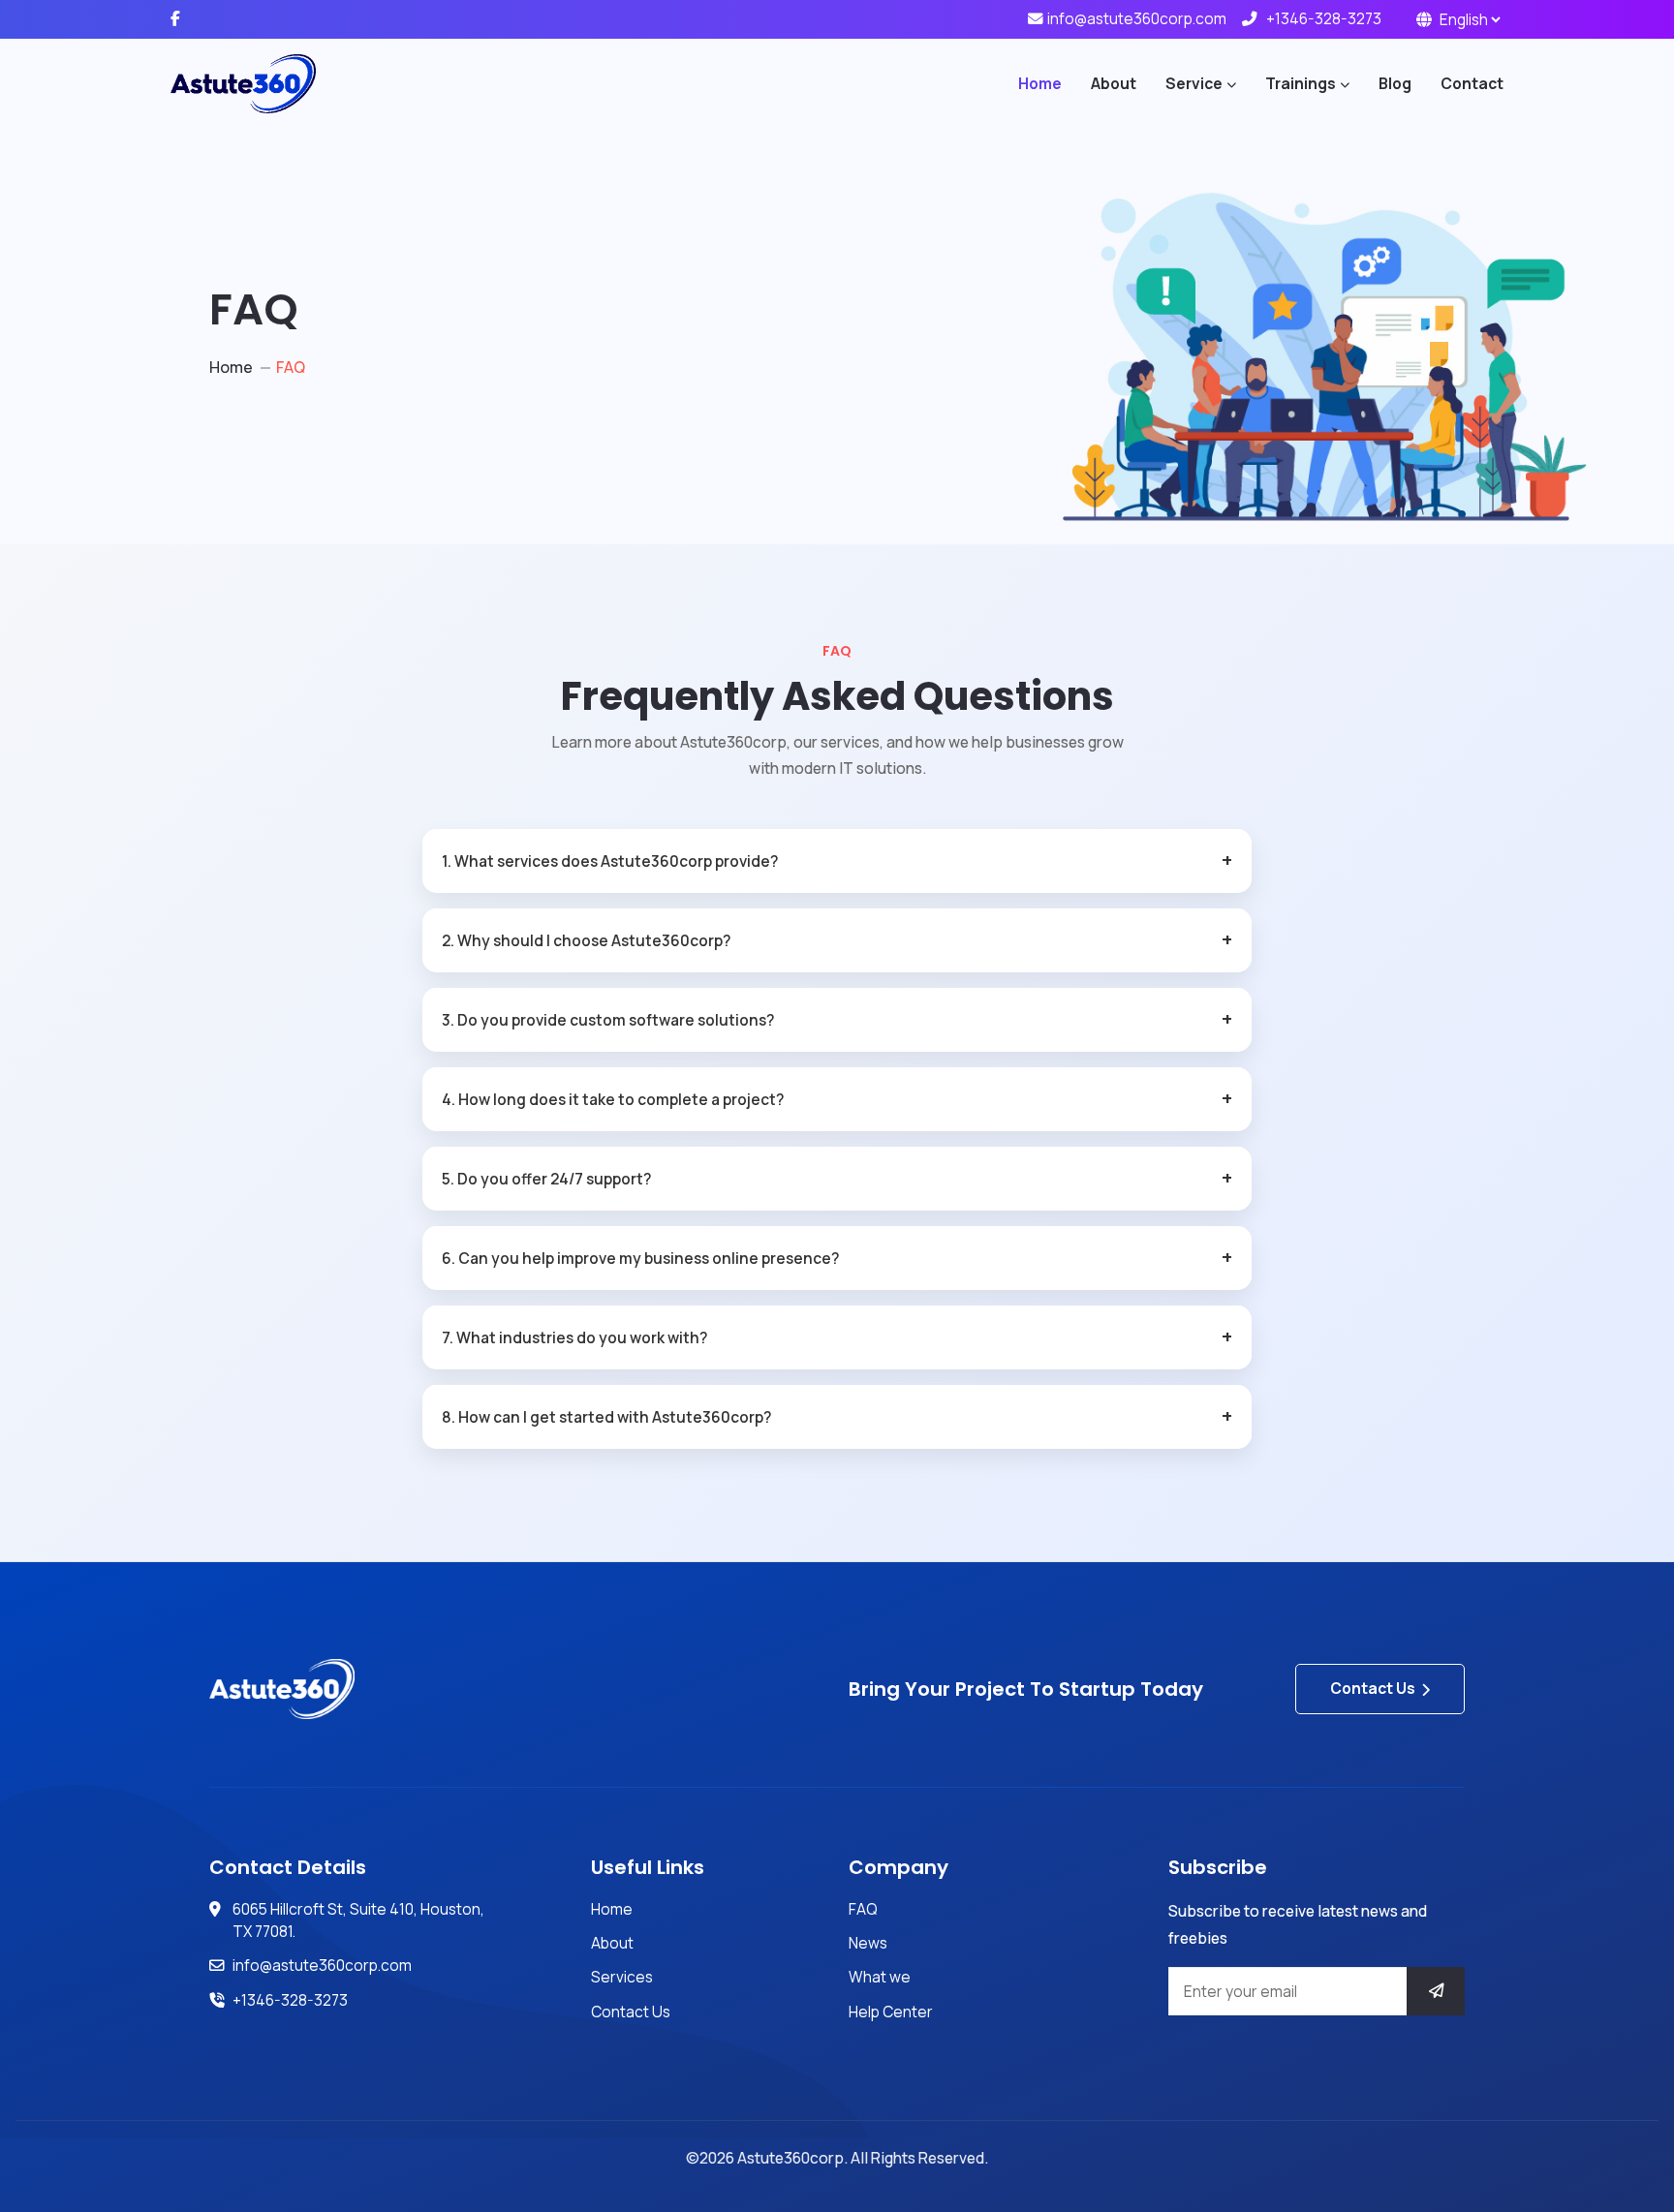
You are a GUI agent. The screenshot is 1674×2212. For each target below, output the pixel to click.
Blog (1395, 83)
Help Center (891, 2012)
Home (1040, 83)
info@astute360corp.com (1137, 18)
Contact (1472, 83)
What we (880, 1977)
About (1114, 83)
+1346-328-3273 (1324, 18)
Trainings (1301, 83)
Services (622, 1977)
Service (1194, 83)
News (868, 1943)
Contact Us (1373, 1688)
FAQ (863, 1909)
